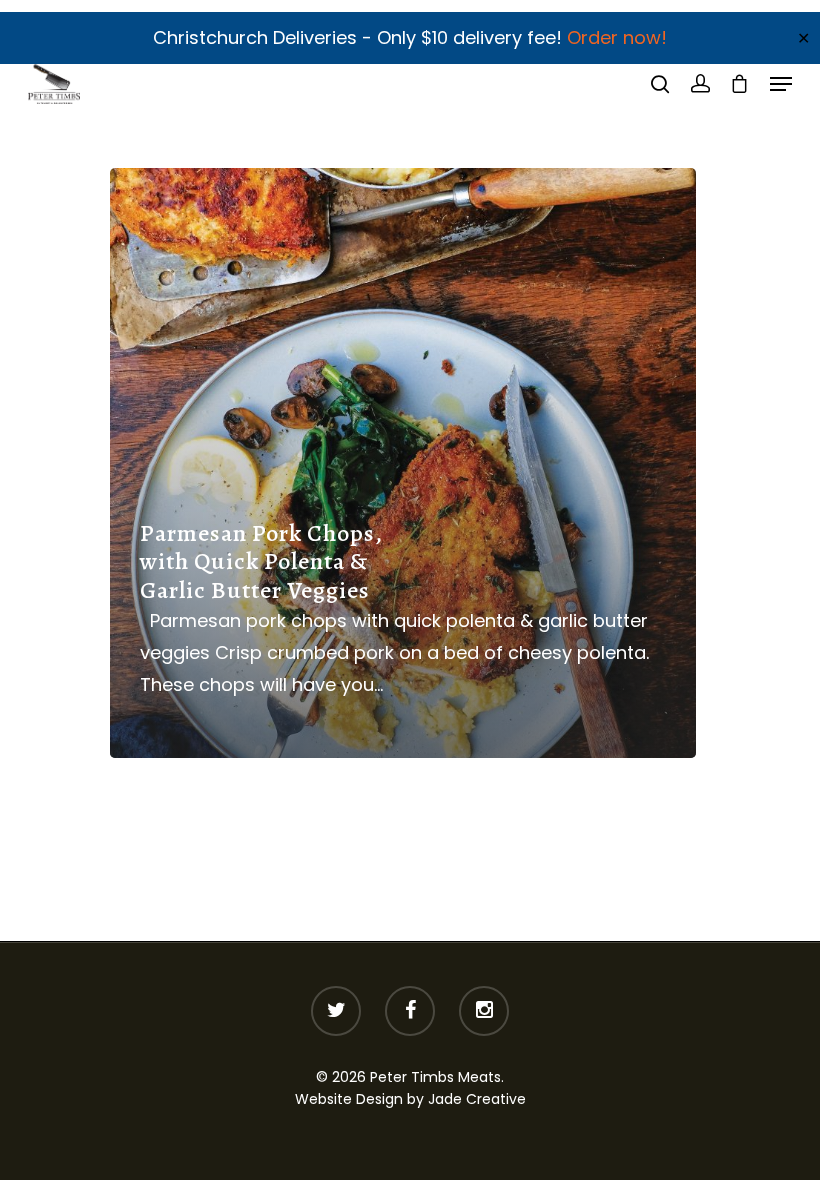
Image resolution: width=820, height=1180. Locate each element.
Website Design (349, 1099)
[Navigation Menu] (781, 84)
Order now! (617, 37)
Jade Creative (477, 1099)
